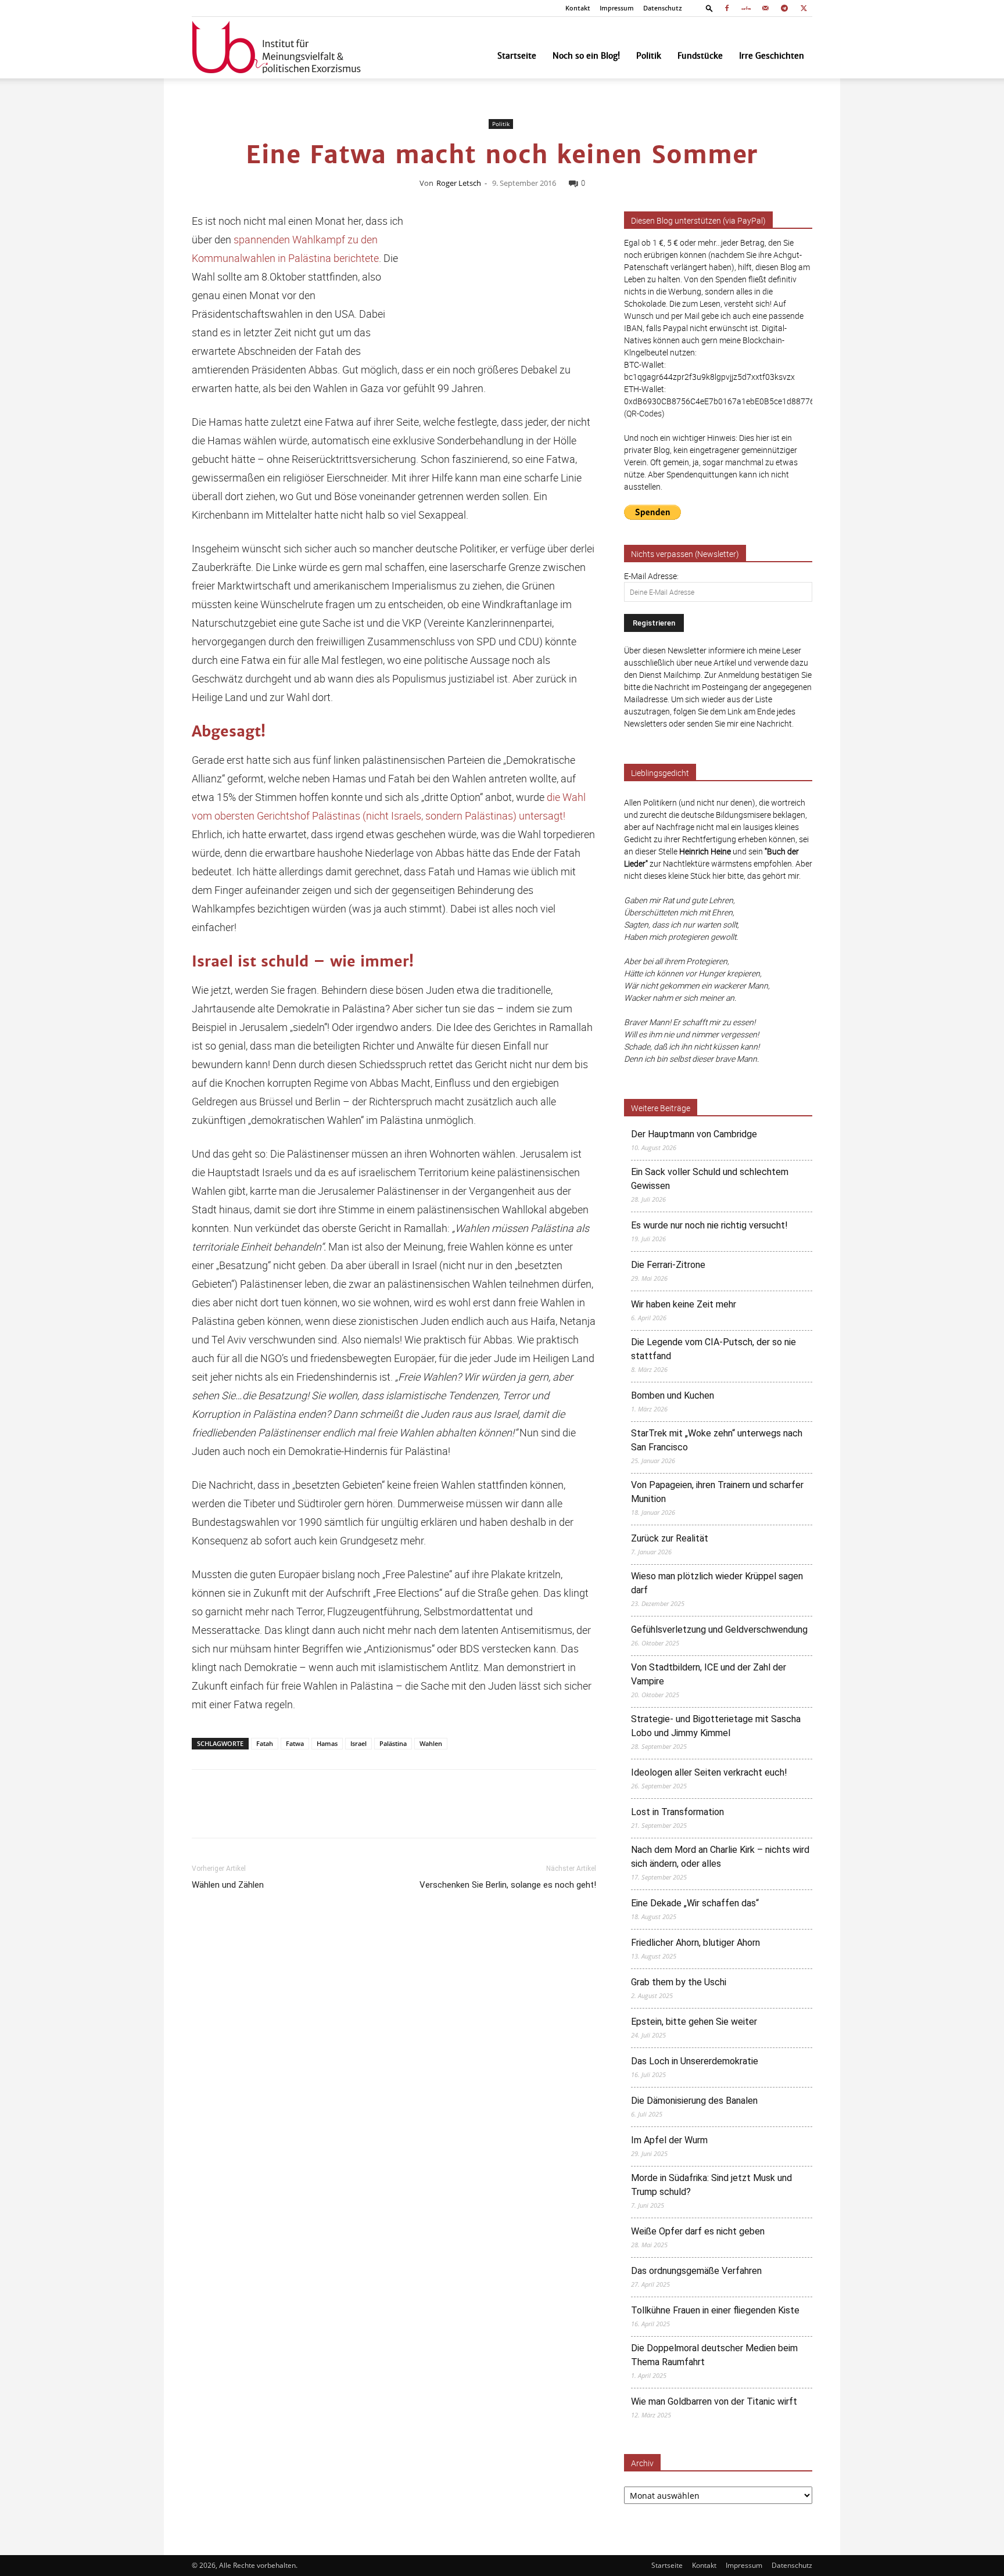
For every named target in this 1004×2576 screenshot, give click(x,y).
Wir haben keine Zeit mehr (684, 1304)
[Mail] (765, 8)
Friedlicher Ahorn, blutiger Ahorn (695, 1943)
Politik (649, 56)
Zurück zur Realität (670, 1538)
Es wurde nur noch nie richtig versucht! (709, 1225)
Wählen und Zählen (228, 1885)
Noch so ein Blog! (586, 56)
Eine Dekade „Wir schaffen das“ (695, 1903)
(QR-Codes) (644, 413)
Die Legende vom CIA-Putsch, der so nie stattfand (713, 1349)
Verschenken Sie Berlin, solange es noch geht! (508, 1885)
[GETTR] (746, 8)
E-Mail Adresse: (651, 576)
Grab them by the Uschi (679, 1982)
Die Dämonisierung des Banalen (694, 2101)
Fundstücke (700, 56)
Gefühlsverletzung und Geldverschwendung (719, 1630)
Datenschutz (663, 8)
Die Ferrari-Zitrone (668, 1265)
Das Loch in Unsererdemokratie (695, 2061)
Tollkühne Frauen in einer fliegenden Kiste (715, 2310)
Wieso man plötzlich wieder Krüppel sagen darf (717, 1583)
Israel (358, 1743)
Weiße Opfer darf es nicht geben (698, 2231)
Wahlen (431, 1743)
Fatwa (295, 1743)
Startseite (517, 56)
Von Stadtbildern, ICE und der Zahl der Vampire (709, 1674)
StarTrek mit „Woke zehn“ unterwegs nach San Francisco (717, 1440)
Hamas (327, 1743)
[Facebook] (727, 8)
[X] (804, 8)
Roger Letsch (459, 183)
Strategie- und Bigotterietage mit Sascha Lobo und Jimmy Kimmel (716, 1726)
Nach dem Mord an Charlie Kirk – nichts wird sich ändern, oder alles (720, 1857)
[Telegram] (784, 8)
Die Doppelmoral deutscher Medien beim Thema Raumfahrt (714, 2355)
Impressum (617, 8)
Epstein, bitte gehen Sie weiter (694, 2022)
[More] (593, 1814)
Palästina (393, 1743)
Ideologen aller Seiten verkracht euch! (709, 1772)
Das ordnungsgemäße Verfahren (696, 2271)
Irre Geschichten (772, 56)
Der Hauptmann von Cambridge (694, 1134)
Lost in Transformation (677, 1812)
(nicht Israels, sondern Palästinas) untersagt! (464, 815)
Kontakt (578, 8)
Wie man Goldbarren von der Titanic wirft (714, 2401)
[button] (709, 8)
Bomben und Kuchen (673, 1395)
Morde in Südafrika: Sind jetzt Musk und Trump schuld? (711, 2185)
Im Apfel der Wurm (669, 2140)
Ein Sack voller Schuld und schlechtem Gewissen (710, 1179)
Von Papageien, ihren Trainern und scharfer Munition (717, 1492)
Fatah (265, 1743)
